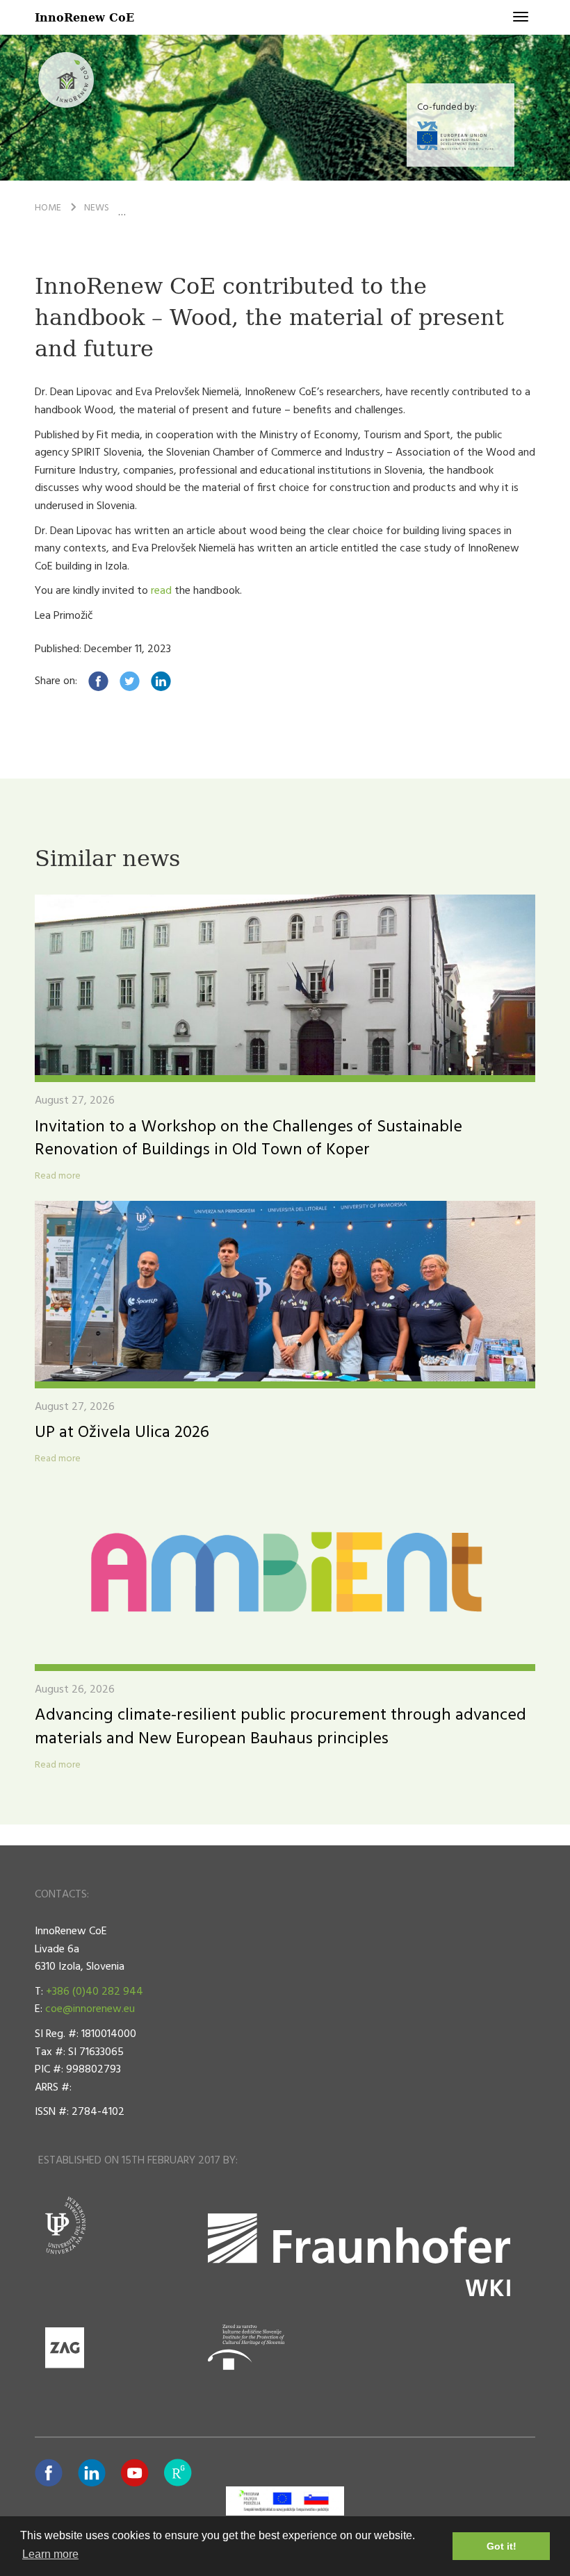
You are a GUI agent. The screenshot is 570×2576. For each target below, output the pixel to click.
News (97, 208)
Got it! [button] (502, 2546)
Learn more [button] (50, 2554)
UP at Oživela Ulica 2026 (122, 1433)
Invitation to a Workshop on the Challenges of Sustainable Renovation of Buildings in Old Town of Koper (249, 1139)
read (161, 591)
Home (48, 208)
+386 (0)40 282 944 (95, 1992)
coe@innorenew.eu (90, 2009)
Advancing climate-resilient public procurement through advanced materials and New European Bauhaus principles (280, 1727)
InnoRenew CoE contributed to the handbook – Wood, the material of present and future (347, 208)
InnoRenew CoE (84, 17)
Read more (58, 1177)
